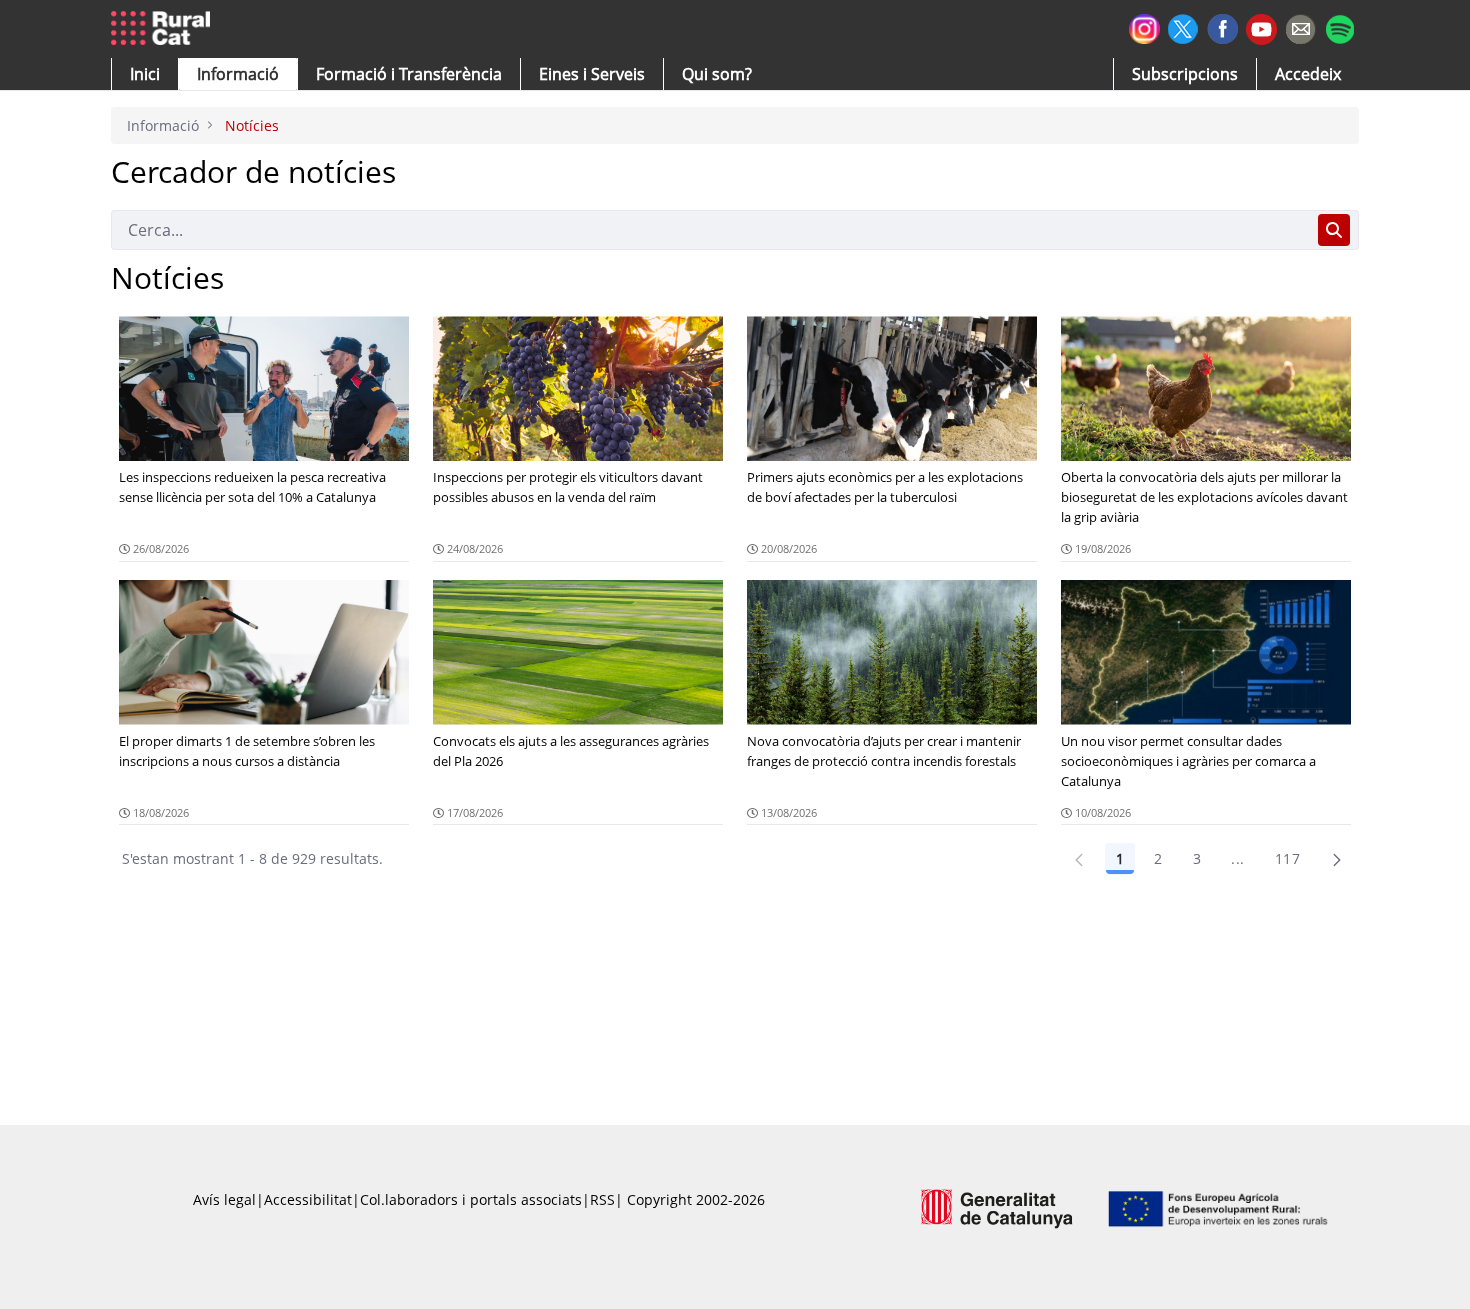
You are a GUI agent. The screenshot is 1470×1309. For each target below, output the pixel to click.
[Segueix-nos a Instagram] (1144, 26)
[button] (145, 74)
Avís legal (224, 1199)
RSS (602, 1199)
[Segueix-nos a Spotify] (1339, 26)
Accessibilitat (308, 1199)
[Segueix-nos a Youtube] (1261, 27)
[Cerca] (1334, 230)
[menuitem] (409, 74)
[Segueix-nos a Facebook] (1222, 26)
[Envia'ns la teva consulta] (1300, 26)
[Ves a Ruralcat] (164, 29)
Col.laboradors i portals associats (471, 1199)
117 (1287, 858)
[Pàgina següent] (1337, 859)
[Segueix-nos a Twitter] (1183, 26)
